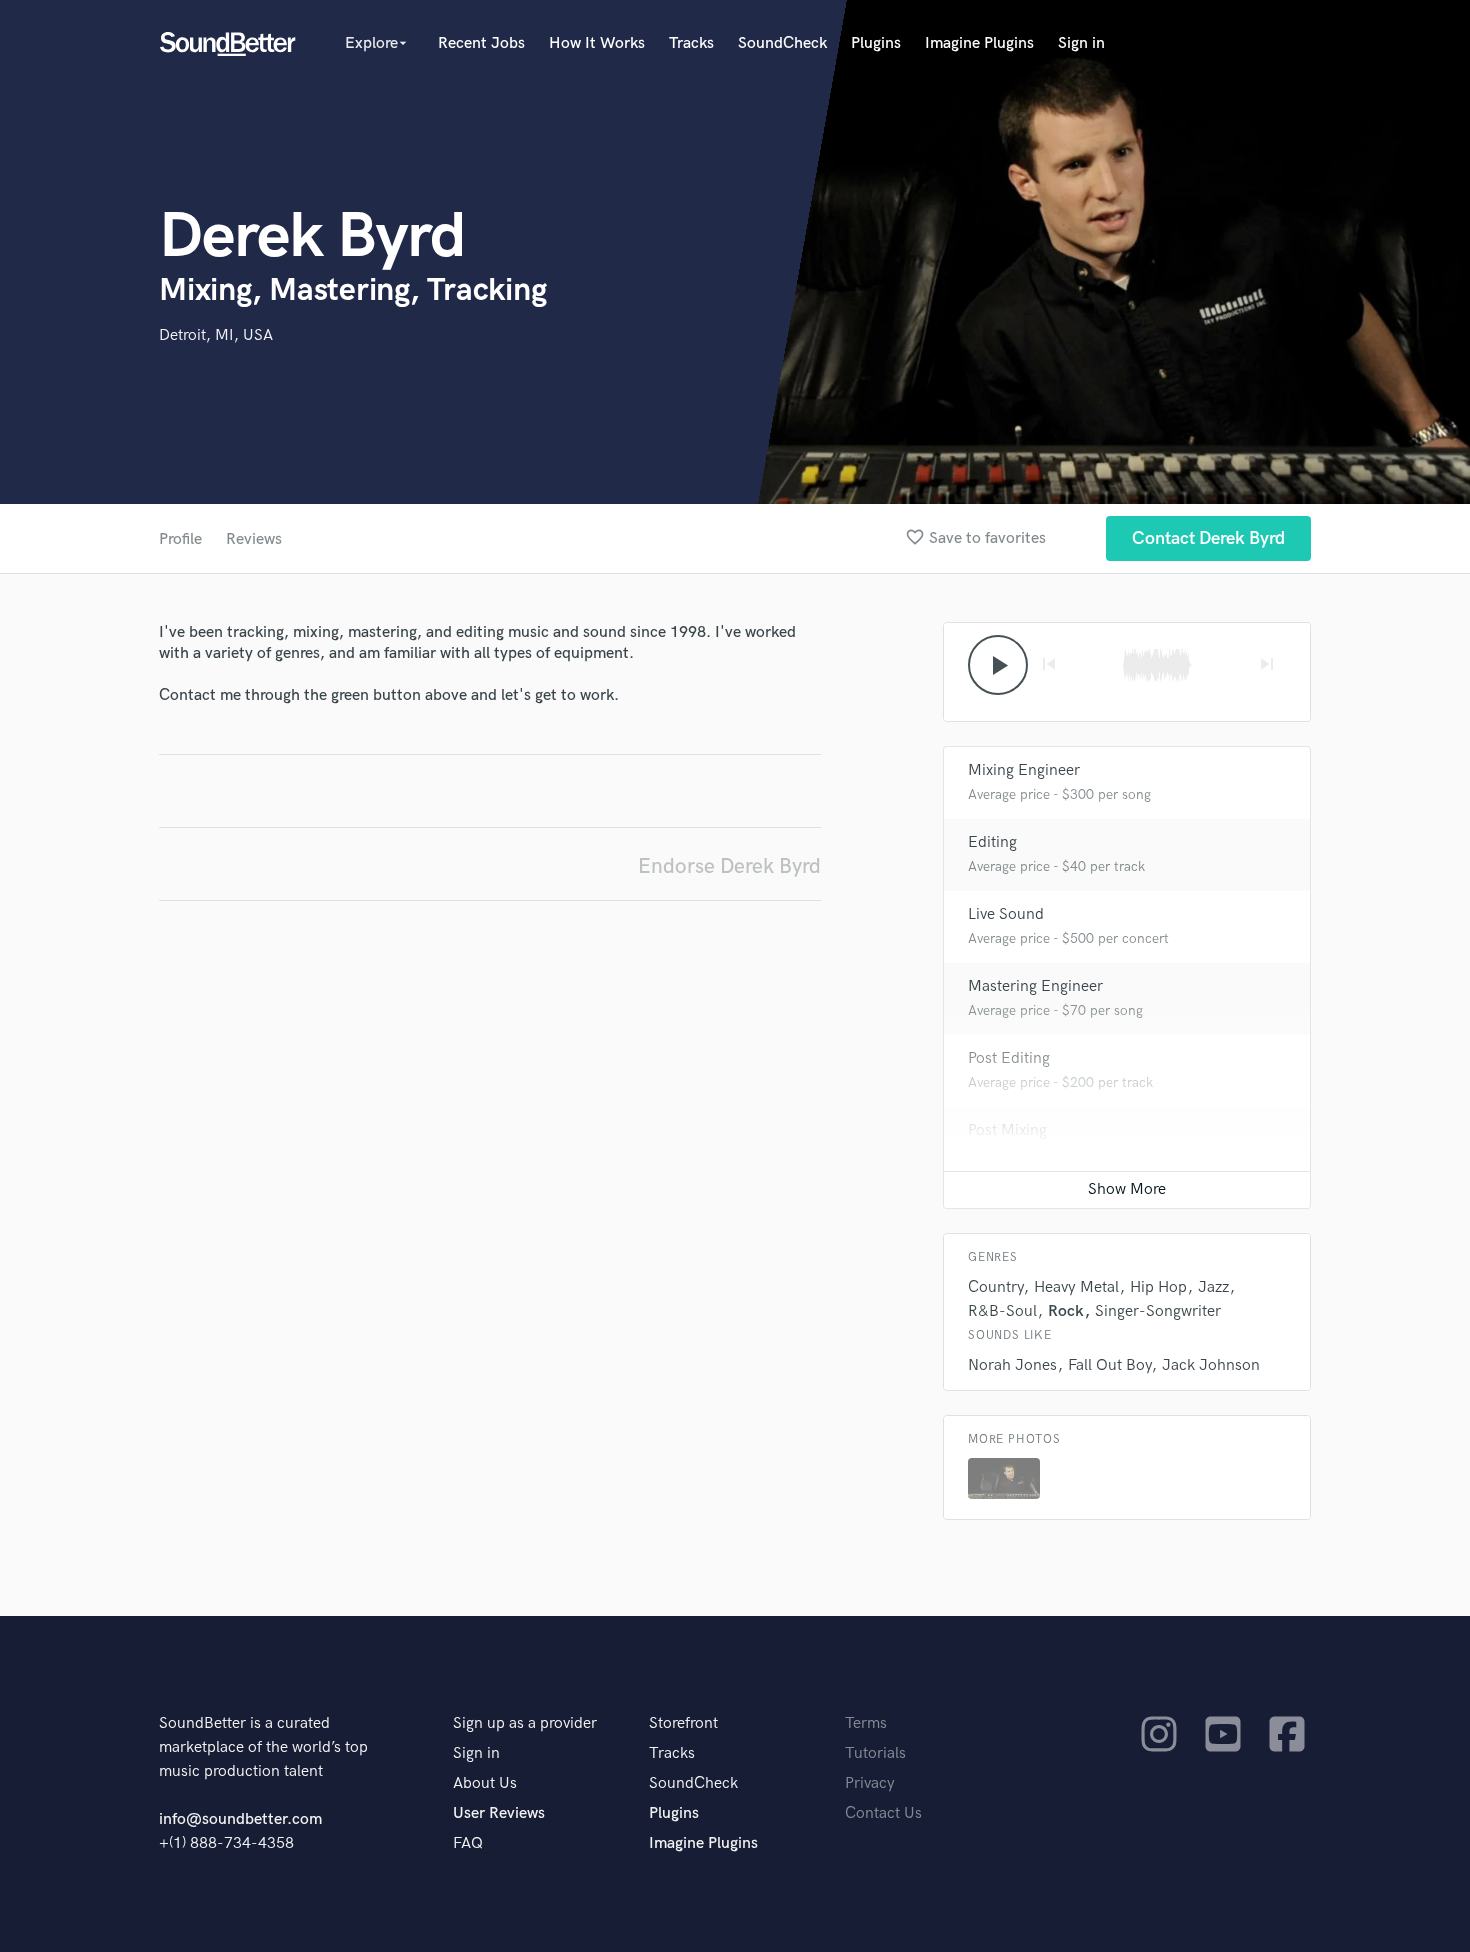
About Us (485, 1783)
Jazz (1213, 1287)
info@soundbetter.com (240, 1819)
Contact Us (883, 1813)
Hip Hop (1158, 1287)
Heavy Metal (1076, 1287)
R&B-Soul (1002, 1311)
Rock (1066, 1311)
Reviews (254, 539)
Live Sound (1006, 914)
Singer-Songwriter (1158, 1311)
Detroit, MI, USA (216, 335)
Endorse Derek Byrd (729, 866)
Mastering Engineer (1035, 986)
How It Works (597, 43)
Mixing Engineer (1024, 770)
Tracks (691, 43)
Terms (866, 1723)
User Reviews (499, 1813)
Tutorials (875, 1753)
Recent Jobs (481, 43)
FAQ (468, 1843)
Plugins (876, 43)
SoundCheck (782, 43)
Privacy (870, 1783)
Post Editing (1009, 1058)
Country (995, 1287)
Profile (180, 539)
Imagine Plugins (979, 43)
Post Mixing (1007, 1130)
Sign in (1081, 43)
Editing (992, 842)
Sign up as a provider (525, 1723)
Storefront (683, 1723)
